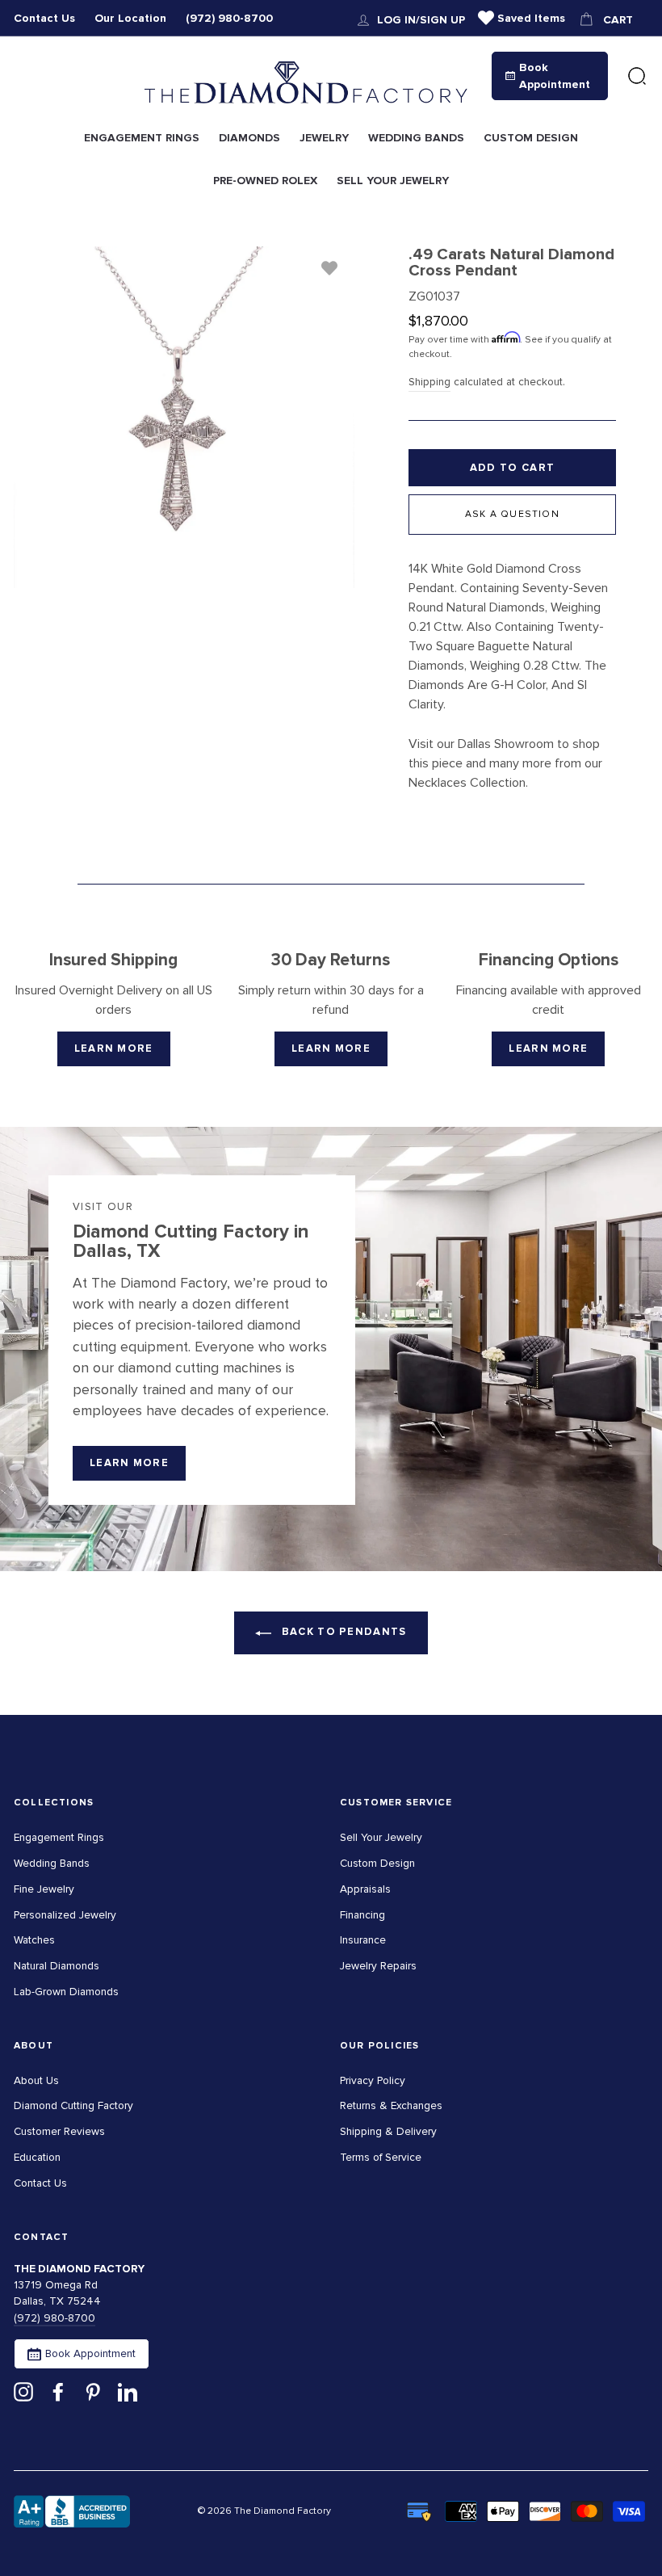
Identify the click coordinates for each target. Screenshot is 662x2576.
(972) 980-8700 (229, 18)
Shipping (429, 382)
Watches (34, 1940)
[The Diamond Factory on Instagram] (23, 2391)
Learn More (114, 1048)
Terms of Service (381, 2157)
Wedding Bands (52, 1863)
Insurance (363, 1940)
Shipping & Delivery (388, 2131)
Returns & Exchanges (391, 2105)
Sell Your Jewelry (381, 1837)
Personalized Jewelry (65, 1915)
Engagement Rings (59, 1837)
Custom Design (377, 1863)
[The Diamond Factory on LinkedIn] (128, 2391)
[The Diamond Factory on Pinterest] (93, 2391)
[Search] (637, 77)
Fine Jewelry (44, 1889)
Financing (362, 1915)
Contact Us (44, 18)
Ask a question (512, 514)
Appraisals (365, 1889)
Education (37, 2157)
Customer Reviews (59, 2131)
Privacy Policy (373, 2080)
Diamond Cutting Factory (73, 2105)
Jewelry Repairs (378, 1966)
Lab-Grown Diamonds (66, 1992)
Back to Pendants (342, 1632)
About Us (36, 2080)
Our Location (130, 18)
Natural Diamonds (57, 1966)
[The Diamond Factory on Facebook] (58, 2391)
